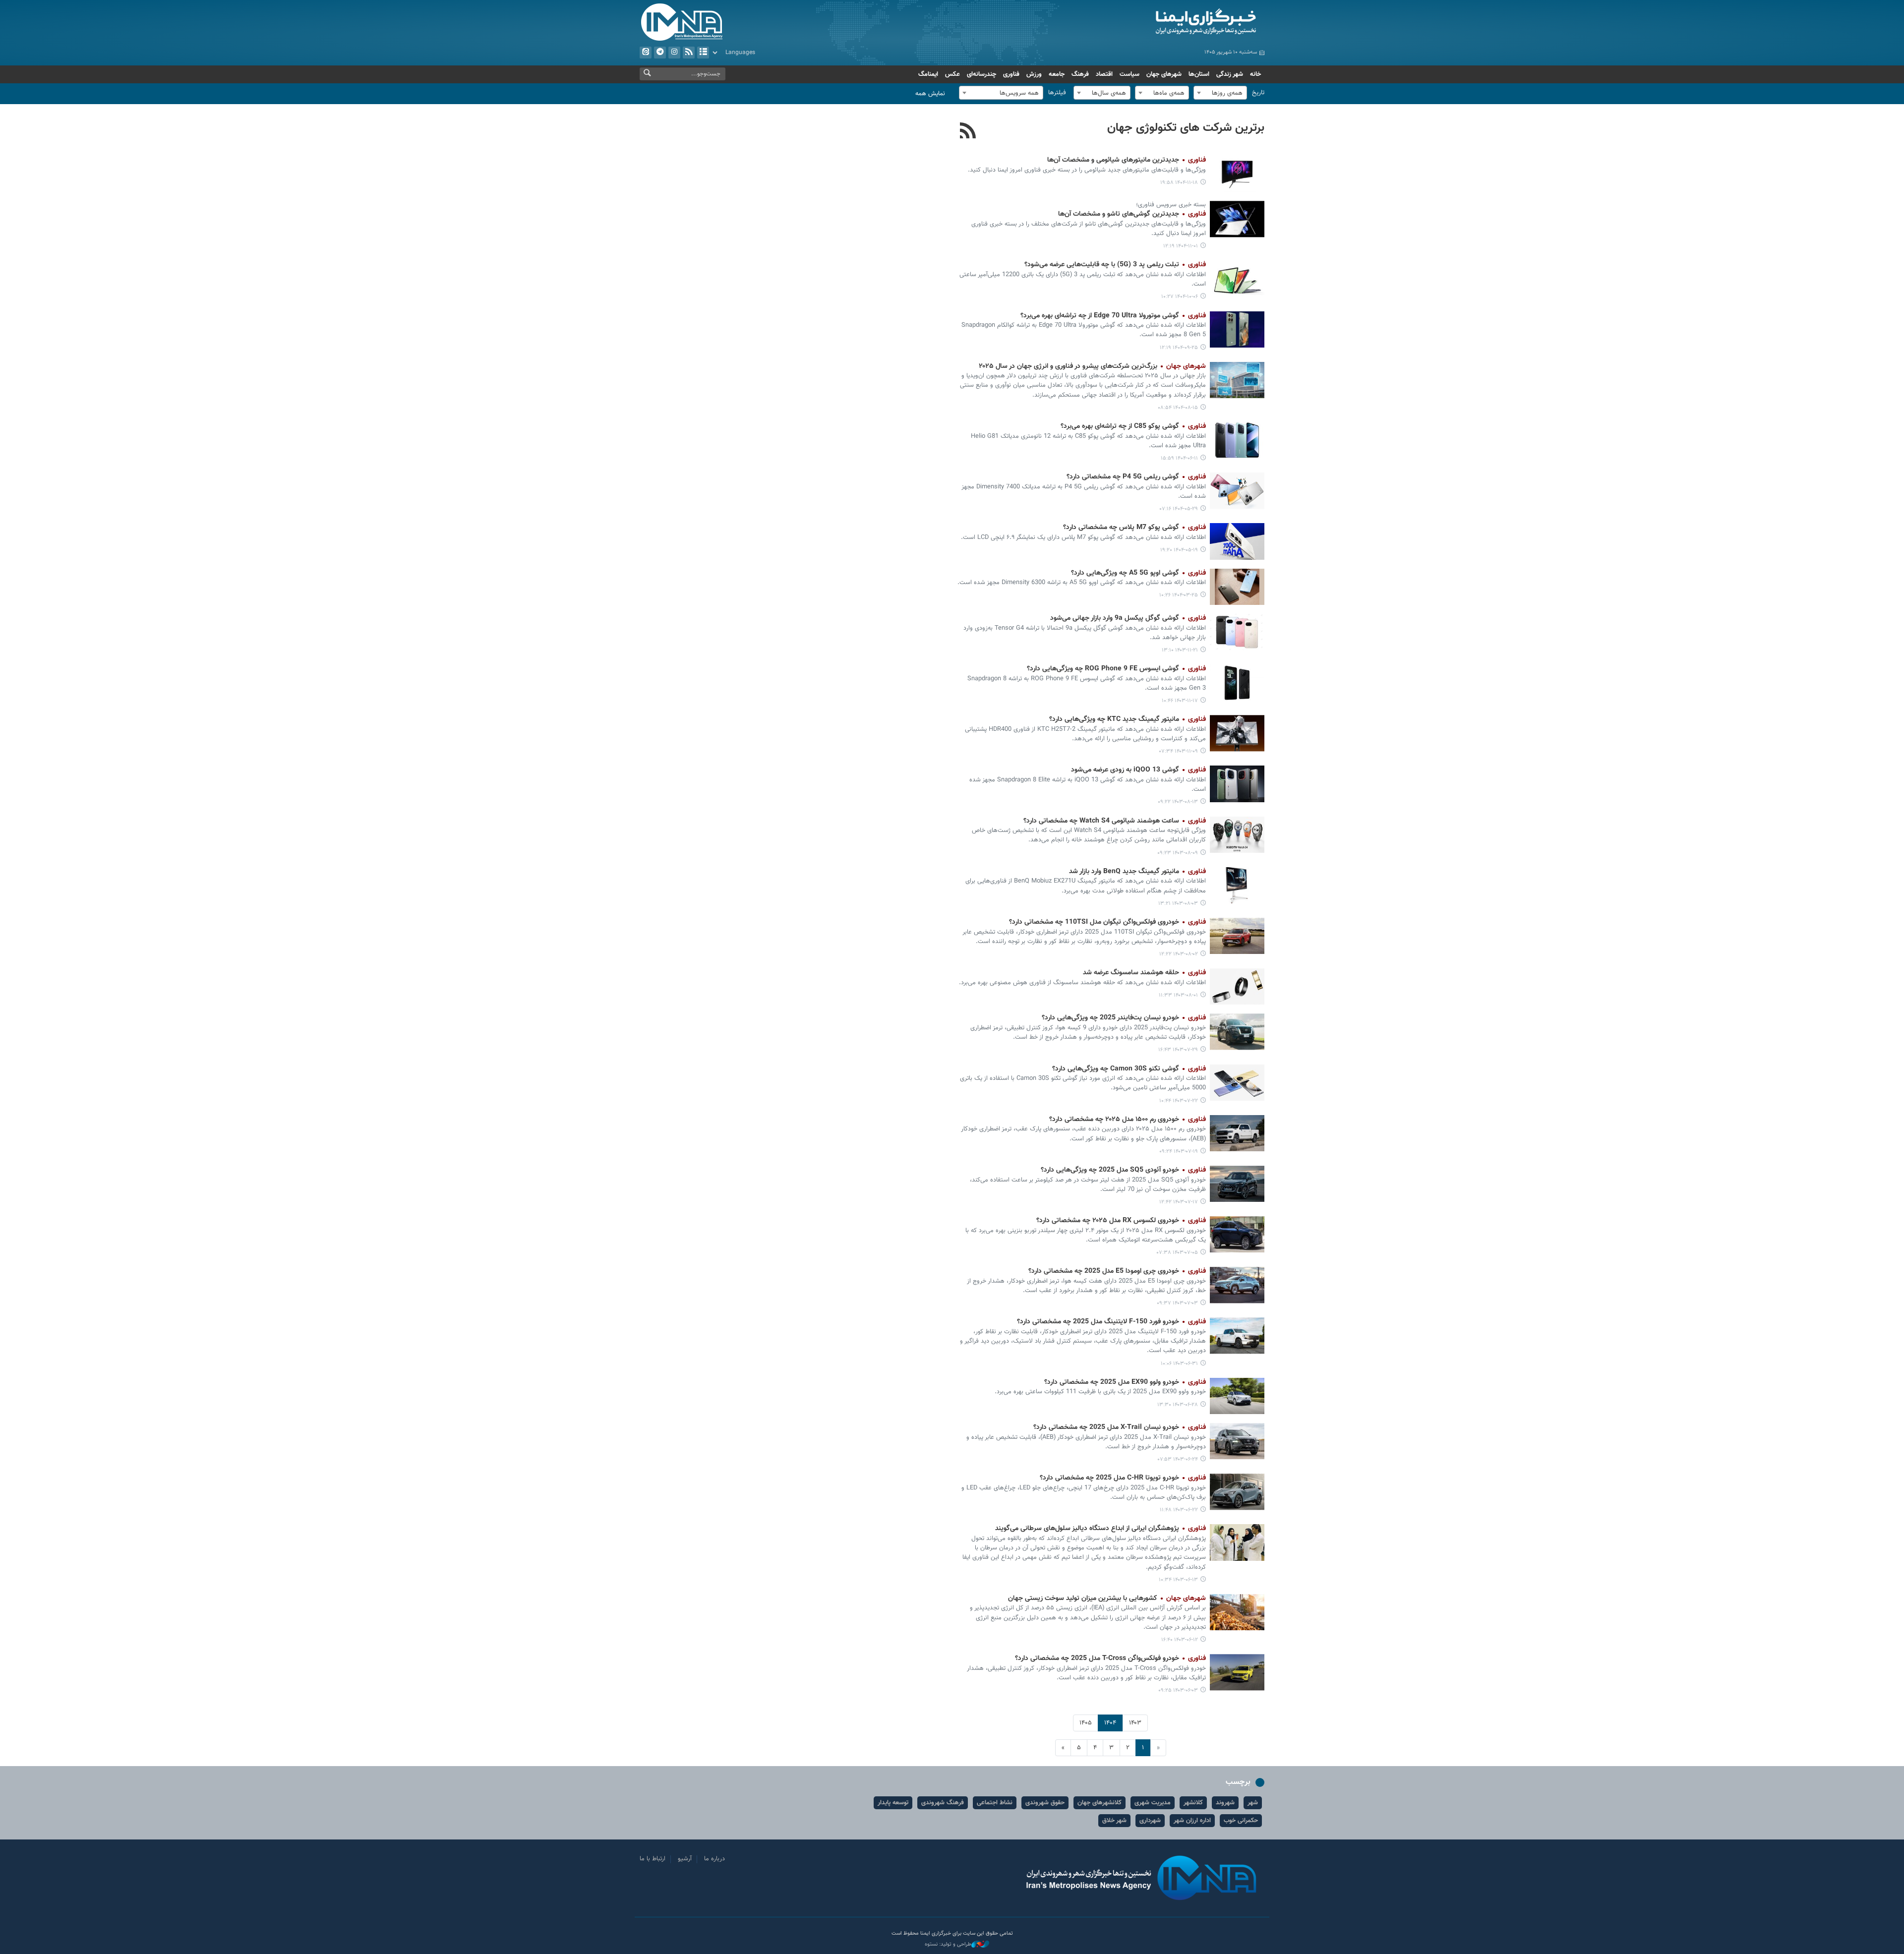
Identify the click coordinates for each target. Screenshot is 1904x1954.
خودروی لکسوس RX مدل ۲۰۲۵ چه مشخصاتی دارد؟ (1121, 1221)
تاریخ (1258, 93)
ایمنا (1163, 22)
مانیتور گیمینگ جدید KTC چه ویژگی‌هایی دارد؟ (1128, 719)
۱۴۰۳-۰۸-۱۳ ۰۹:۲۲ (1178, 802)
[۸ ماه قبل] (1237, 278)
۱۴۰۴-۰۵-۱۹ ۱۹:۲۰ (1179, 550)
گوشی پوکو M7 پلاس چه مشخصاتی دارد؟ (1134, 528)
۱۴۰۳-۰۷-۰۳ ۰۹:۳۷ (1177, 1303)
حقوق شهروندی (1045, 1803)
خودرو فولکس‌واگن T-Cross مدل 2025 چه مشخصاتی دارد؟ (1110, 1658)
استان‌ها (1199, 74)
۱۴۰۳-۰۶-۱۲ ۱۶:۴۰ (1180, 1640)
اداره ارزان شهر (1192, 1821)
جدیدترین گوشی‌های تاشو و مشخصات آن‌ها (1132, 214)
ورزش (1034, 74)
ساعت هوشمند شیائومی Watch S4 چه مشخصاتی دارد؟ (1115, 821)
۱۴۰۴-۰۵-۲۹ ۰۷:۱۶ (1179, 509)
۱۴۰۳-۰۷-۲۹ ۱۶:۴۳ (1178, 1050)
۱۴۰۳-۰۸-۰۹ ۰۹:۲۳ (1178, 853)
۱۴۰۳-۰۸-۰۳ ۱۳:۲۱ (1178, 904)
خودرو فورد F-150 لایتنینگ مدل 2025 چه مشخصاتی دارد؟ (1111, 1322)
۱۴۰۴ (1110, 1723)
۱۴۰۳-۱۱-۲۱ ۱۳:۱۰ (1180, 650)
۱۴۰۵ (1086, 1723)
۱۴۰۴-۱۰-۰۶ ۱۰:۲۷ (1180, 297)
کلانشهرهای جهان (1100, 1803)
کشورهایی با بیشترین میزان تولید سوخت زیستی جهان (1107, 1599)
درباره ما (714, 1859)
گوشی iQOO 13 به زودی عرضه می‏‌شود (1138, 770)
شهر (1253, 1803)
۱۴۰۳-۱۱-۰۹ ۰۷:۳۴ (1179, 751)
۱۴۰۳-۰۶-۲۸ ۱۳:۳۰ (1178, 1405)
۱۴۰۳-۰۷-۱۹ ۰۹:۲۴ (1179, 1152)
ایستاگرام (674, 53)
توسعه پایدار (893, 1803)
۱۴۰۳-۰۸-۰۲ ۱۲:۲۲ (1179, 954)
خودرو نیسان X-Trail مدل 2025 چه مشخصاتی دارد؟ (1120, 1427)
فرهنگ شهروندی (943, 1803)
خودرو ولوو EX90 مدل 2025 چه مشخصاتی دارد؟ (1125, 1382)
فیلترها (1057, 93)
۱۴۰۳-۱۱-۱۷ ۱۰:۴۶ (1180, 701)
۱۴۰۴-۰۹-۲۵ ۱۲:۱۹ (1179, 348)
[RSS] (968, 132)
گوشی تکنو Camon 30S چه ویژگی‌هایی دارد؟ (1129, 1069)
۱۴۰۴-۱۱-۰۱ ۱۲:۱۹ (1181, 246)
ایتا (646, 53)
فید (689, 53)
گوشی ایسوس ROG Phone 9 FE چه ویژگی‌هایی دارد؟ (1116, 669)
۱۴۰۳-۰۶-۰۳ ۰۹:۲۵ (1178, 1690)
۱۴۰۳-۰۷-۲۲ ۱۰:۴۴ (1179, 1101)
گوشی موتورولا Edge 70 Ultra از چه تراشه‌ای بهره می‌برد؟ (1113, 316)
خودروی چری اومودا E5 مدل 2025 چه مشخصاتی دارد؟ (1117, 1271)
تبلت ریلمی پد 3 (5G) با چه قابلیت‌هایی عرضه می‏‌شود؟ (1115, 265)
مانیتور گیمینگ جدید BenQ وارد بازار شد (1137, 872)
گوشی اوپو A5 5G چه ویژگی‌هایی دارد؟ (1138, 573)
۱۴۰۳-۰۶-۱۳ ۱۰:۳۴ (1178, 1580)
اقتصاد (1104, 74)
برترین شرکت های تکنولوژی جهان (1186, 128)
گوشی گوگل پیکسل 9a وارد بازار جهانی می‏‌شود (1128, 618)
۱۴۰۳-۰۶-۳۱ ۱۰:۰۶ (1179, 1364)
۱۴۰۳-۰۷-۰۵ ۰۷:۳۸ (1177, 1253)
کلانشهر (1193, 1803)
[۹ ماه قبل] (1237, 380)
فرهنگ (1080, 74)
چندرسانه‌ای (982, 74)
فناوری (1011, 74)
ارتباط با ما (653, 1859)
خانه (1255, 74)
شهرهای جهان (1164, 74)
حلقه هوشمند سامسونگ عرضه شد (1144, 973)
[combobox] (1220, 93)
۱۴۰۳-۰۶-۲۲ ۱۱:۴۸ (1179, 1510)
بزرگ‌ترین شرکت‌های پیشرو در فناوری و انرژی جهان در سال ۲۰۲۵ (1092, 366)
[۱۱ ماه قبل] (1237, 440)
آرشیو (703, 53)
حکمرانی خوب (1241, 1821)
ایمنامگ (928, 74)
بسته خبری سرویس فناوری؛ (1171, 205)
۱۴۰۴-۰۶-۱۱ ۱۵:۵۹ (1179, 458)
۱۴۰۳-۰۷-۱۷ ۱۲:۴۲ (1179, 1202)
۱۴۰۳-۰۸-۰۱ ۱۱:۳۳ (1178, 995)
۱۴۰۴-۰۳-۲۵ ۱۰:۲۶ (1179, 595)
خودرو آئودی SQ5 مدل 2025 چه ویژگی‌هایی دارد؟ (1123, 1170)
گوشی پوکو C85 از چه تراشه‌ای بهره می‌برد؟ (1133, 426)
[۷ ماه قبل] (1237, 219)
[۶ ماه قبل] (1237, 174)
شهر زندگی (1230, 74)
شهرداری (1150, 1821)
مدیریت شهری (1153, 1803)
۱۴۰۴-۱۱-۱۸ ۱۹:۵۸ (1179, 183)
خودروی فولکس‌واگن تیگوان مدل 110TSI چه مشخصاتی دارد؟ (1107, 922)
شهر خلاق (1114, 1821)
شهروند (1225, 1803)
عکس (952, 74)
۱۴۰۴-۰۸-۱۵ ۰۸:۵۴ (1178, 408)
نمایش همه (930, 94)
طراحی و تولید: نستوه (948, 1945)
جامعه (1057, 74)
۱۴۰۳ (1135, 1723)
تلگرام (660, 53)
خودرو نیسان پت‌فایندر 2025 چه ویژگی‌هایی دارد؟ (1124, 1018)
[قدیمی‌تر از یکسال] (1237, 491)
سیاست (1130, 74)
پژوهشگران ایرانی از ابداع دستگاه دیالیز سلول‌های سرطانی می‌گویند (1101, 1529)
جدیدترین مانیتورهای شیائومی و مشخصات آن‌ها (1127, 160)
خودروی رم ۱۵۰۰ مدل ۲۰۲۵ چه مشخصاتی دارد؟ (1128, 1120)
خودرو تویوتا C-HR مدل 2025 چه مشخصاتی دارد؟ (1123, 1478)
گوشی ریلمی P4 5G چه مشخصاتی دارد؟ (1136, 477)
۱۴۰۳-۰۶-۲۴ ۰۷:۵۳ (1178, 1459)
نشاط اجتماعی (995, 1803)
